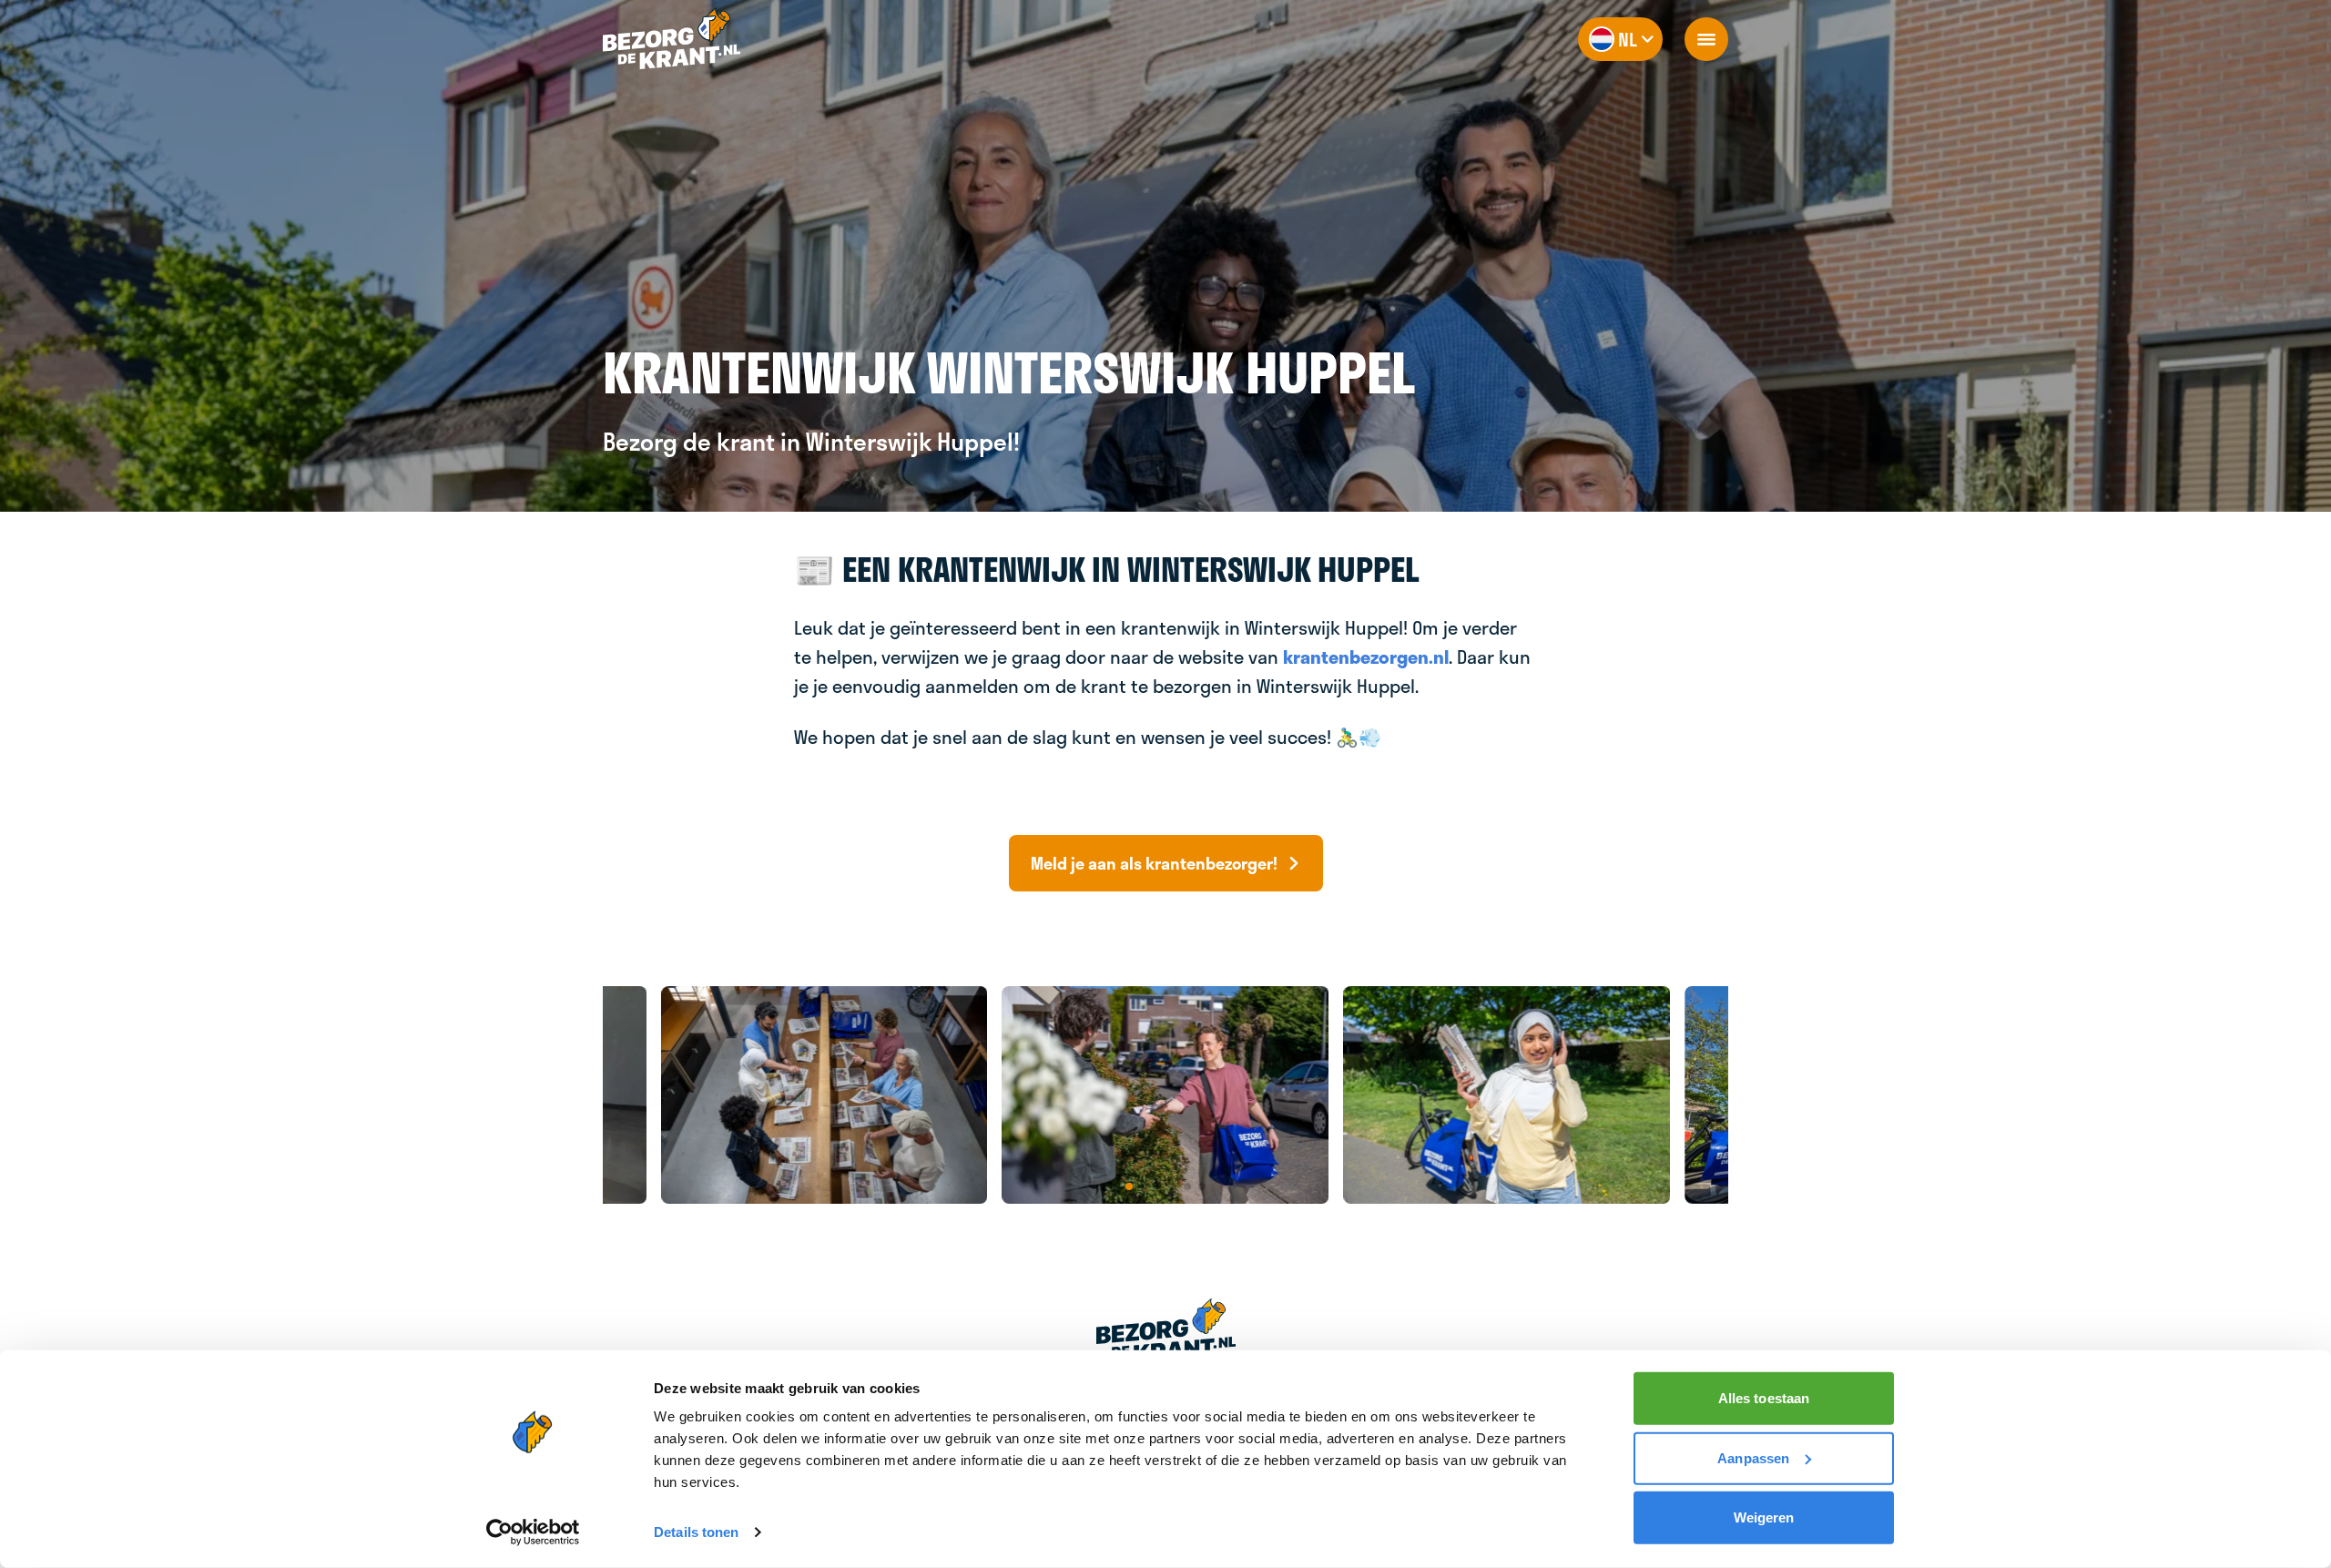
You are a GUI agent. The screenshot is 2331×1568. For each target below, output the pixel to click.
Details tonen (696, 1532)
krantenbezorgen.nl (1366, 657)
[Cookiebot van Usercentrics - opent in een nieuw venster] (533, 1532)
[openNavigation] (1706, 39)
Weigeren (1764, 1517)
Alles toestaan (1764, 1398)
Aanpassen (1753, 1457)
